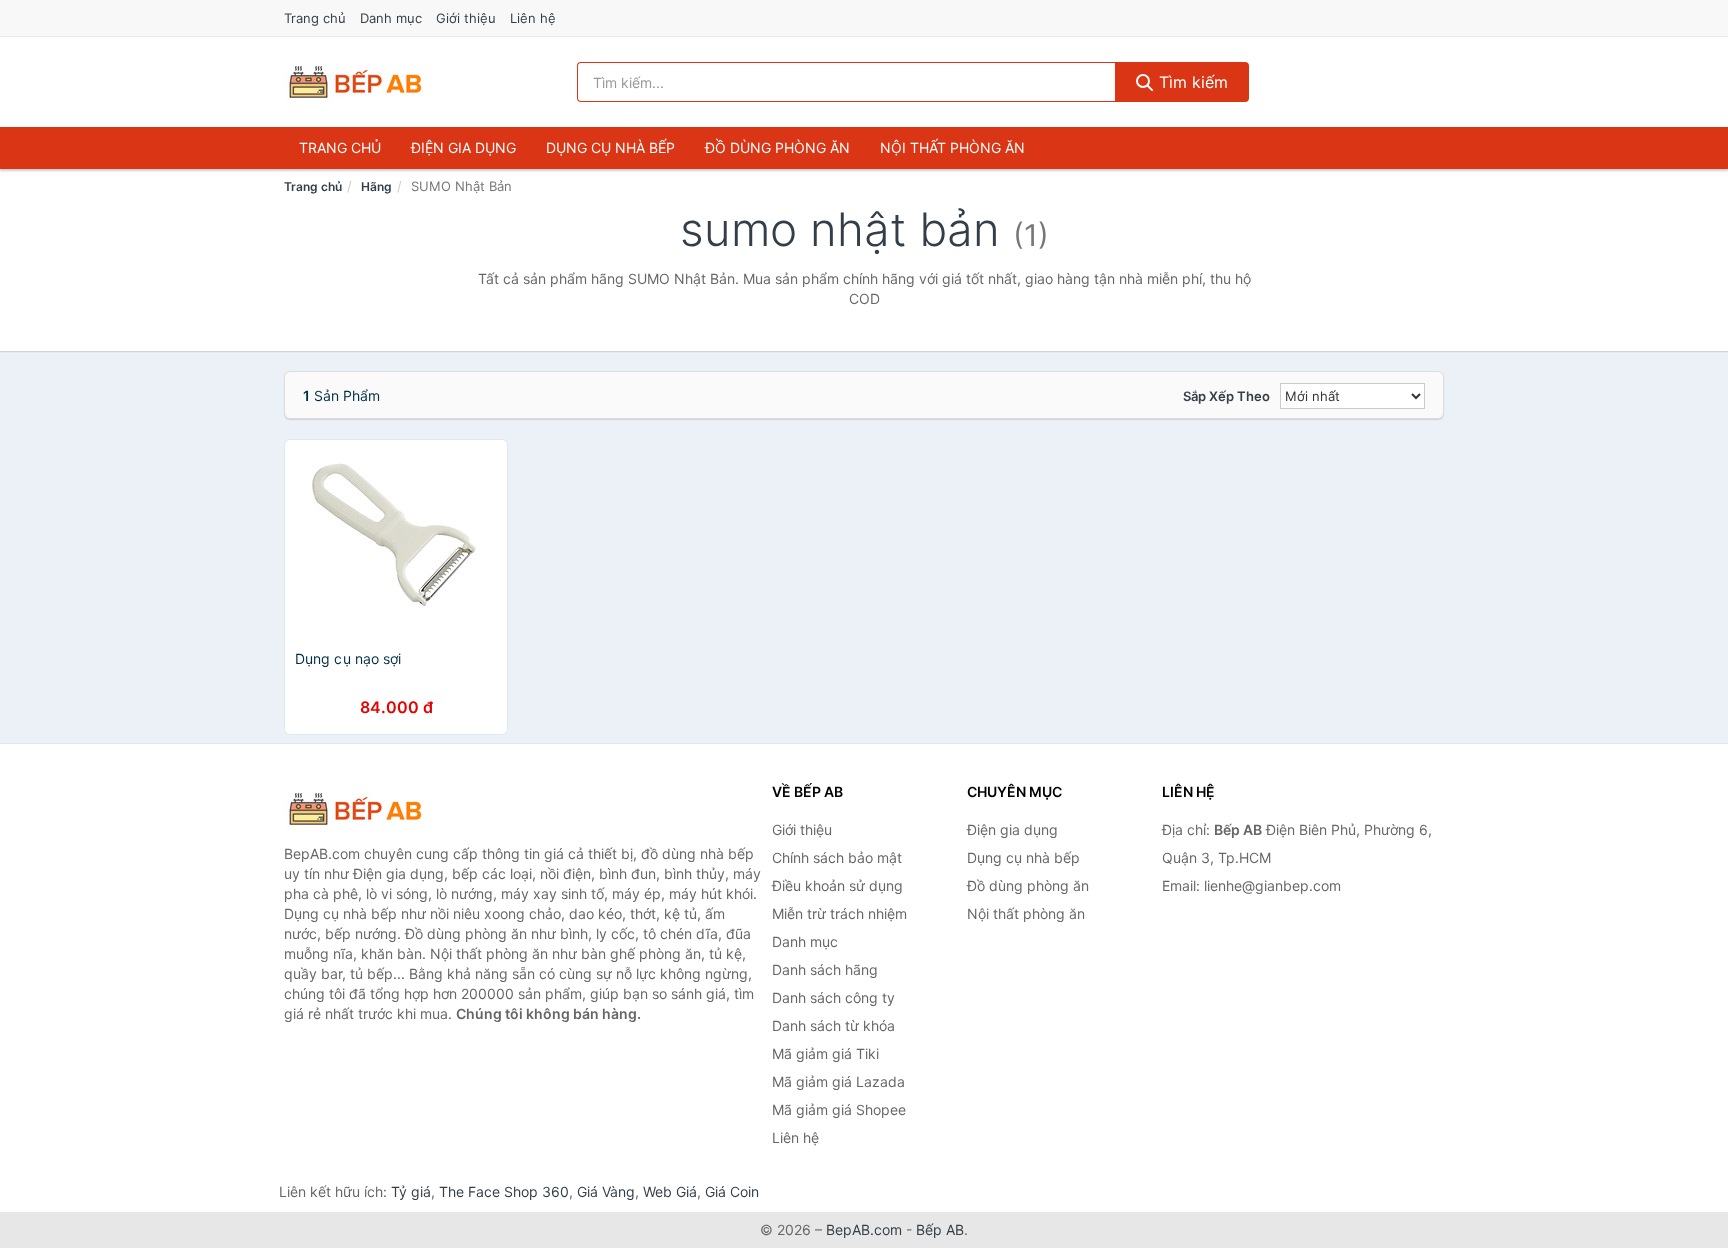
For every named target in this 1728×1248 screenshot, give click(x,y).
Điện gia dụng (463, 147)
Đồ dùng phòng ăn (777, 147)
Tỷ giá (411, 1191)
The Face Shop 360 (504, 1191)
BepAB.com (864, 1229)
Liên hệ (533, 18)
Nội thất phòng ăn (952, 147)
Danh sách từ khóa (833, 1025)
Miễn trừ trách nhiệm (839, 913)
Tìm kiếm (1191, 82)
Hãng (376, 186)
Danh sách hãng (825, 969)
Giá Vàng (606, 1191)
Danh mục (391, 18)
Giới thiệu (466, 18)
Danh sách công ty (833, 997)
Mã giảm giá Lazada (838, 1081)
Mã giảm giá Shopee (839, 1109)
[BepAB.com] (355, 82)
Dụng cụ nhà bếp (610, 147)
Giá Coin (732, 1191)
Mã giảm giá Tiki (825, 1053)
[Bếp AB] (384, 809)
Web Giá (670, 1191)
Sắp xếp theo (1226, 396)
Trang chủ (315, 18)
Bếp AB (940, 1229)
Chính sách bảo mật (837, 857)
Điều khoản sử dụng (837, 885)
